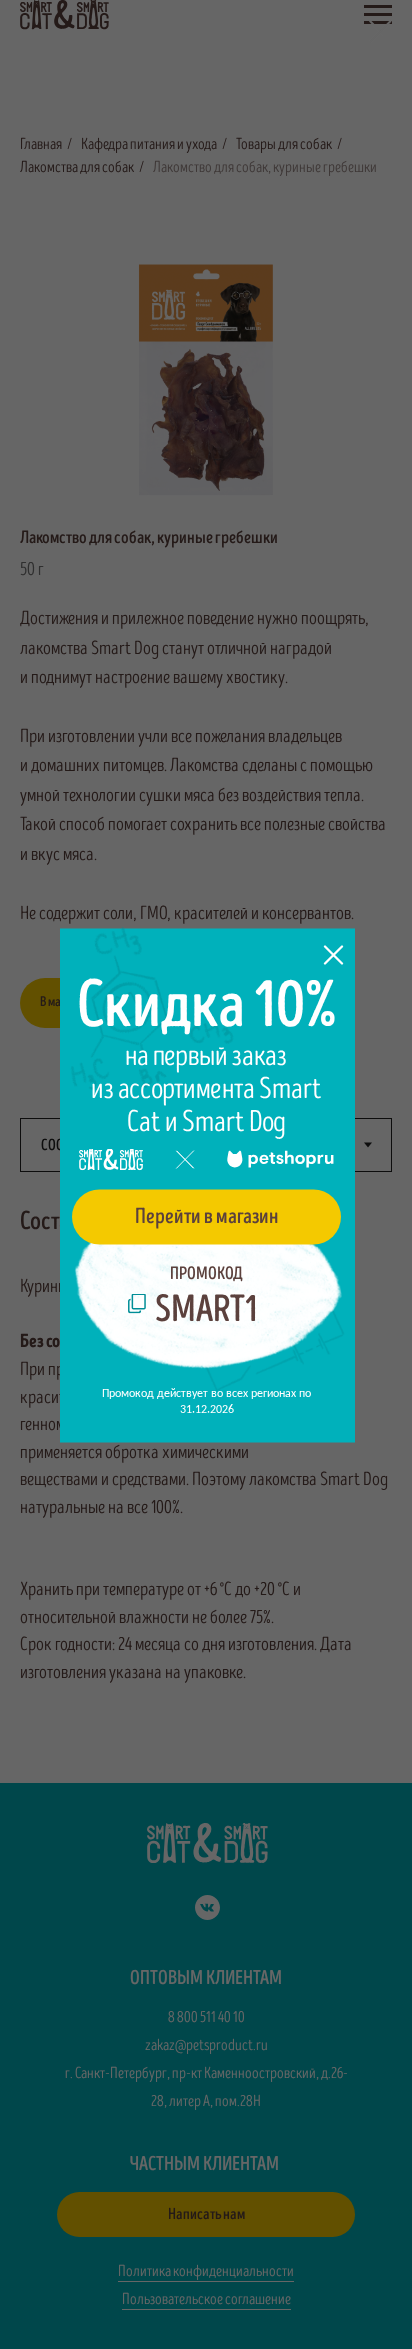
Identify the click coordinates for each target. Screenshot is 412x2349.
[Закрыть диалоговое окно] (380, 31)
